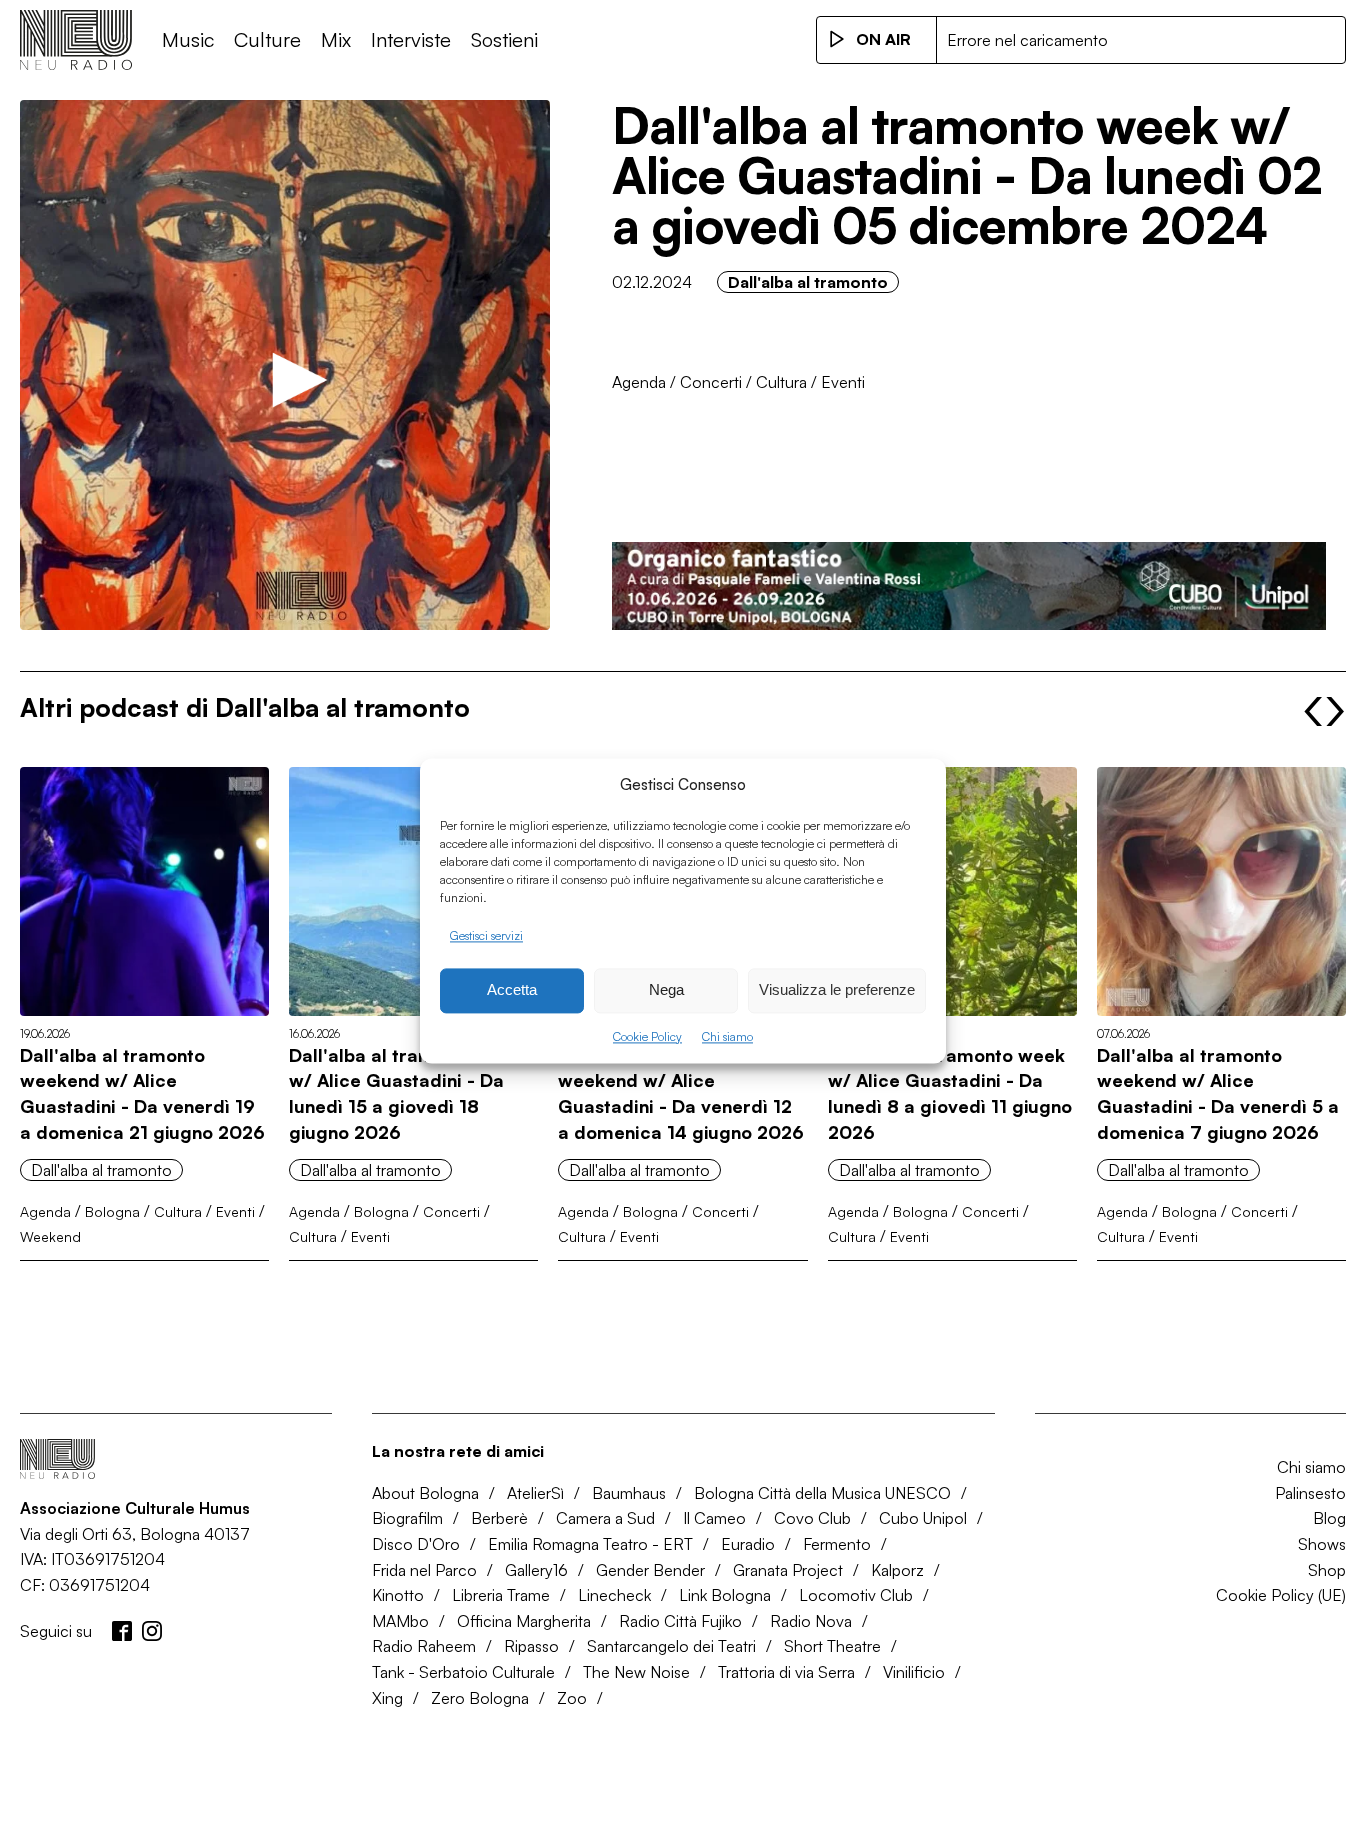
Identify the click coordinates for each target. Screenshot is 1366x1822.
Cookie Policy (647, 1036)
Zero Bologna (480, 1698)
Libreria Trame (501, 1595)
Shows (1322, 1544)
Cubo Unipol (923, 1518)
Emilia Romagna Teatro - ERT (590, 1544)
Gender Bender (650, 1570)
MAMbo (400, 1621)
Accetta (512, 990)
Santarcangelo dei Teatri (671, 1646)
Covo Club (812, 1518)
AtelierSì (535, 1493)
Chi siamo (727, 1036)
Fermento (837, 1544)
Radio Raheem (424, 1646)
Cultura (781, 382)
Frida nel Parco (424, 1570)
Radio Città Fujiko (680, 1621)
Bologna (112, 1211)
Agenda (639, 382)
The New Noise (636, 1672)
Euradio (748, 1544)
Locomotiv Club (856, 1595)
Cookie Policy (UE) (1281, 1595)
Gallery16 (536, 1570)
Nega (666, 990)
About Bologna (425, 1493)
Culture (267, 39)
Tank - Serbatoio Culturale (463, 1672)
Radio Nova (811, 1621)
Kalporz (897, 1570)
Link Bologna (725, 1595)
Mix (336, 39)
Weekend (50, 1236)
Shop (1327, 1570)
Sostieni (504, 39)
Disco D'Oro (416, 1544)
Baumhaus (629, 1493)
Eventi (843, 382)
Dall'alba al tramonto (808, 282)
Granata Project (788, 1570)
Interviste (411, 39)
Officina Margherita (524, 1621)
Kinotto (398, 1595)
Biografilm (407, 1518)
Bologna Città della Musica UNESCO (822, 1493)
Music (188, 39)
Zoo (572, 1698)
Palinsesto (1310, 1493)
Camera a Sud (605, 1518)
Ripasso (531, 1646)
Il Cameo (714, 1518)
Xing (387, 1698)
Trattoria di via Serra (786, 1672)
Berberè (499, 1518)
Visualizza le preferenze (837, 990)
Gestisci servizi (486, 935)
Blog (1329, 1518)
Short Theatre (832, 1646)
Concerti (711, 382)
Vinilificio (914, 1672)
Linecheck (614, 1595)
